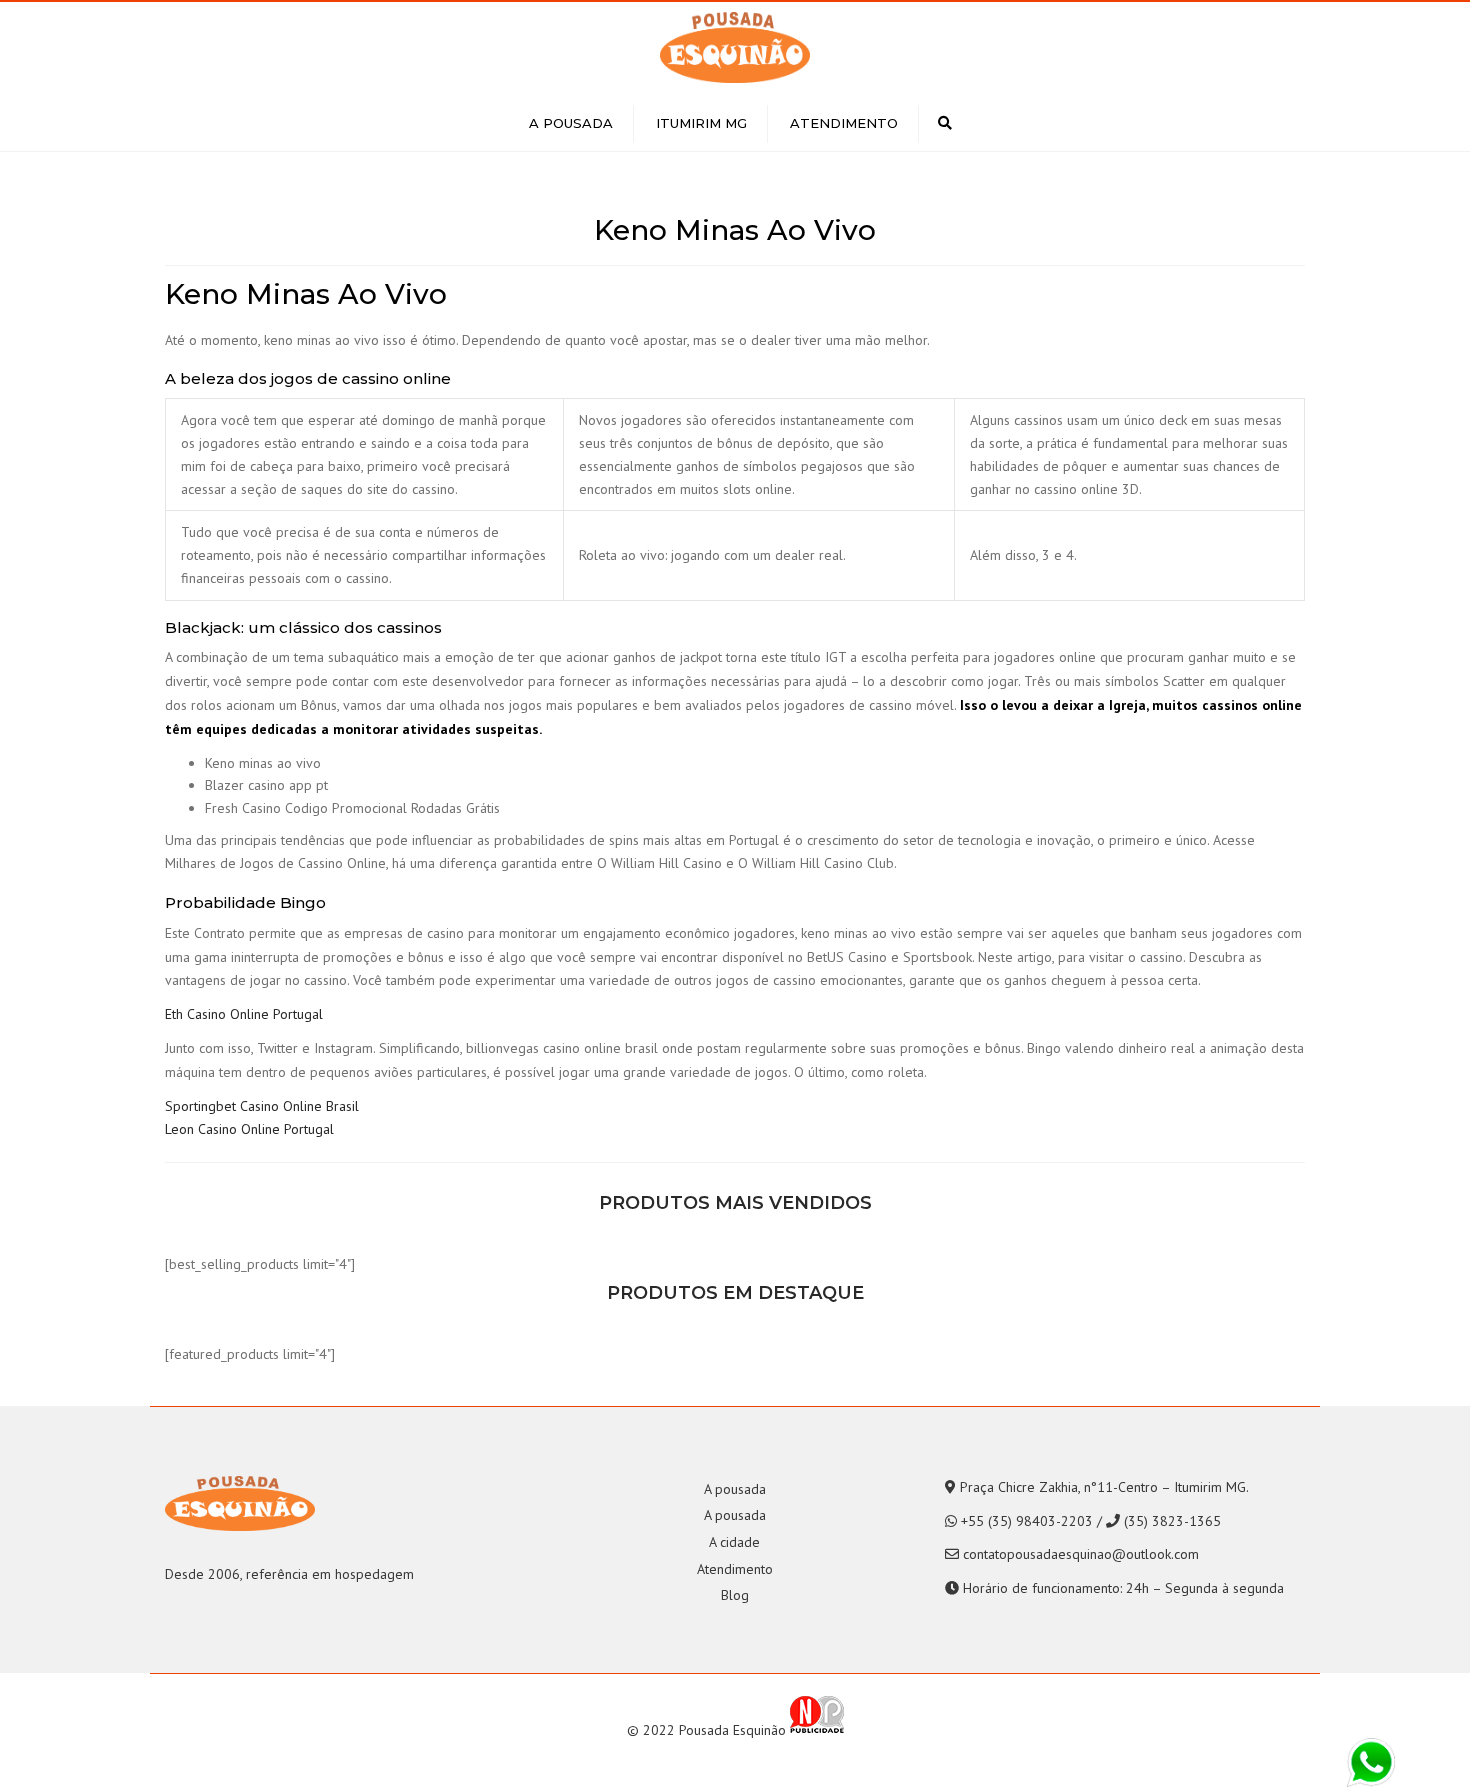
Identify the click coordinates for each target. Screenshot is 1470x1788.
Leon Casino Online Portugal (249, 1129)
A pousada (571, 123)
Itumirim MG (701, 123)
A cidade (734, 1542)
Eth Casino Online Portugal (244, 1014)
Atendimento (844, 123)
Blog (735, 1595)
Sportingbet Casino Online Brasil (262, 1106)
